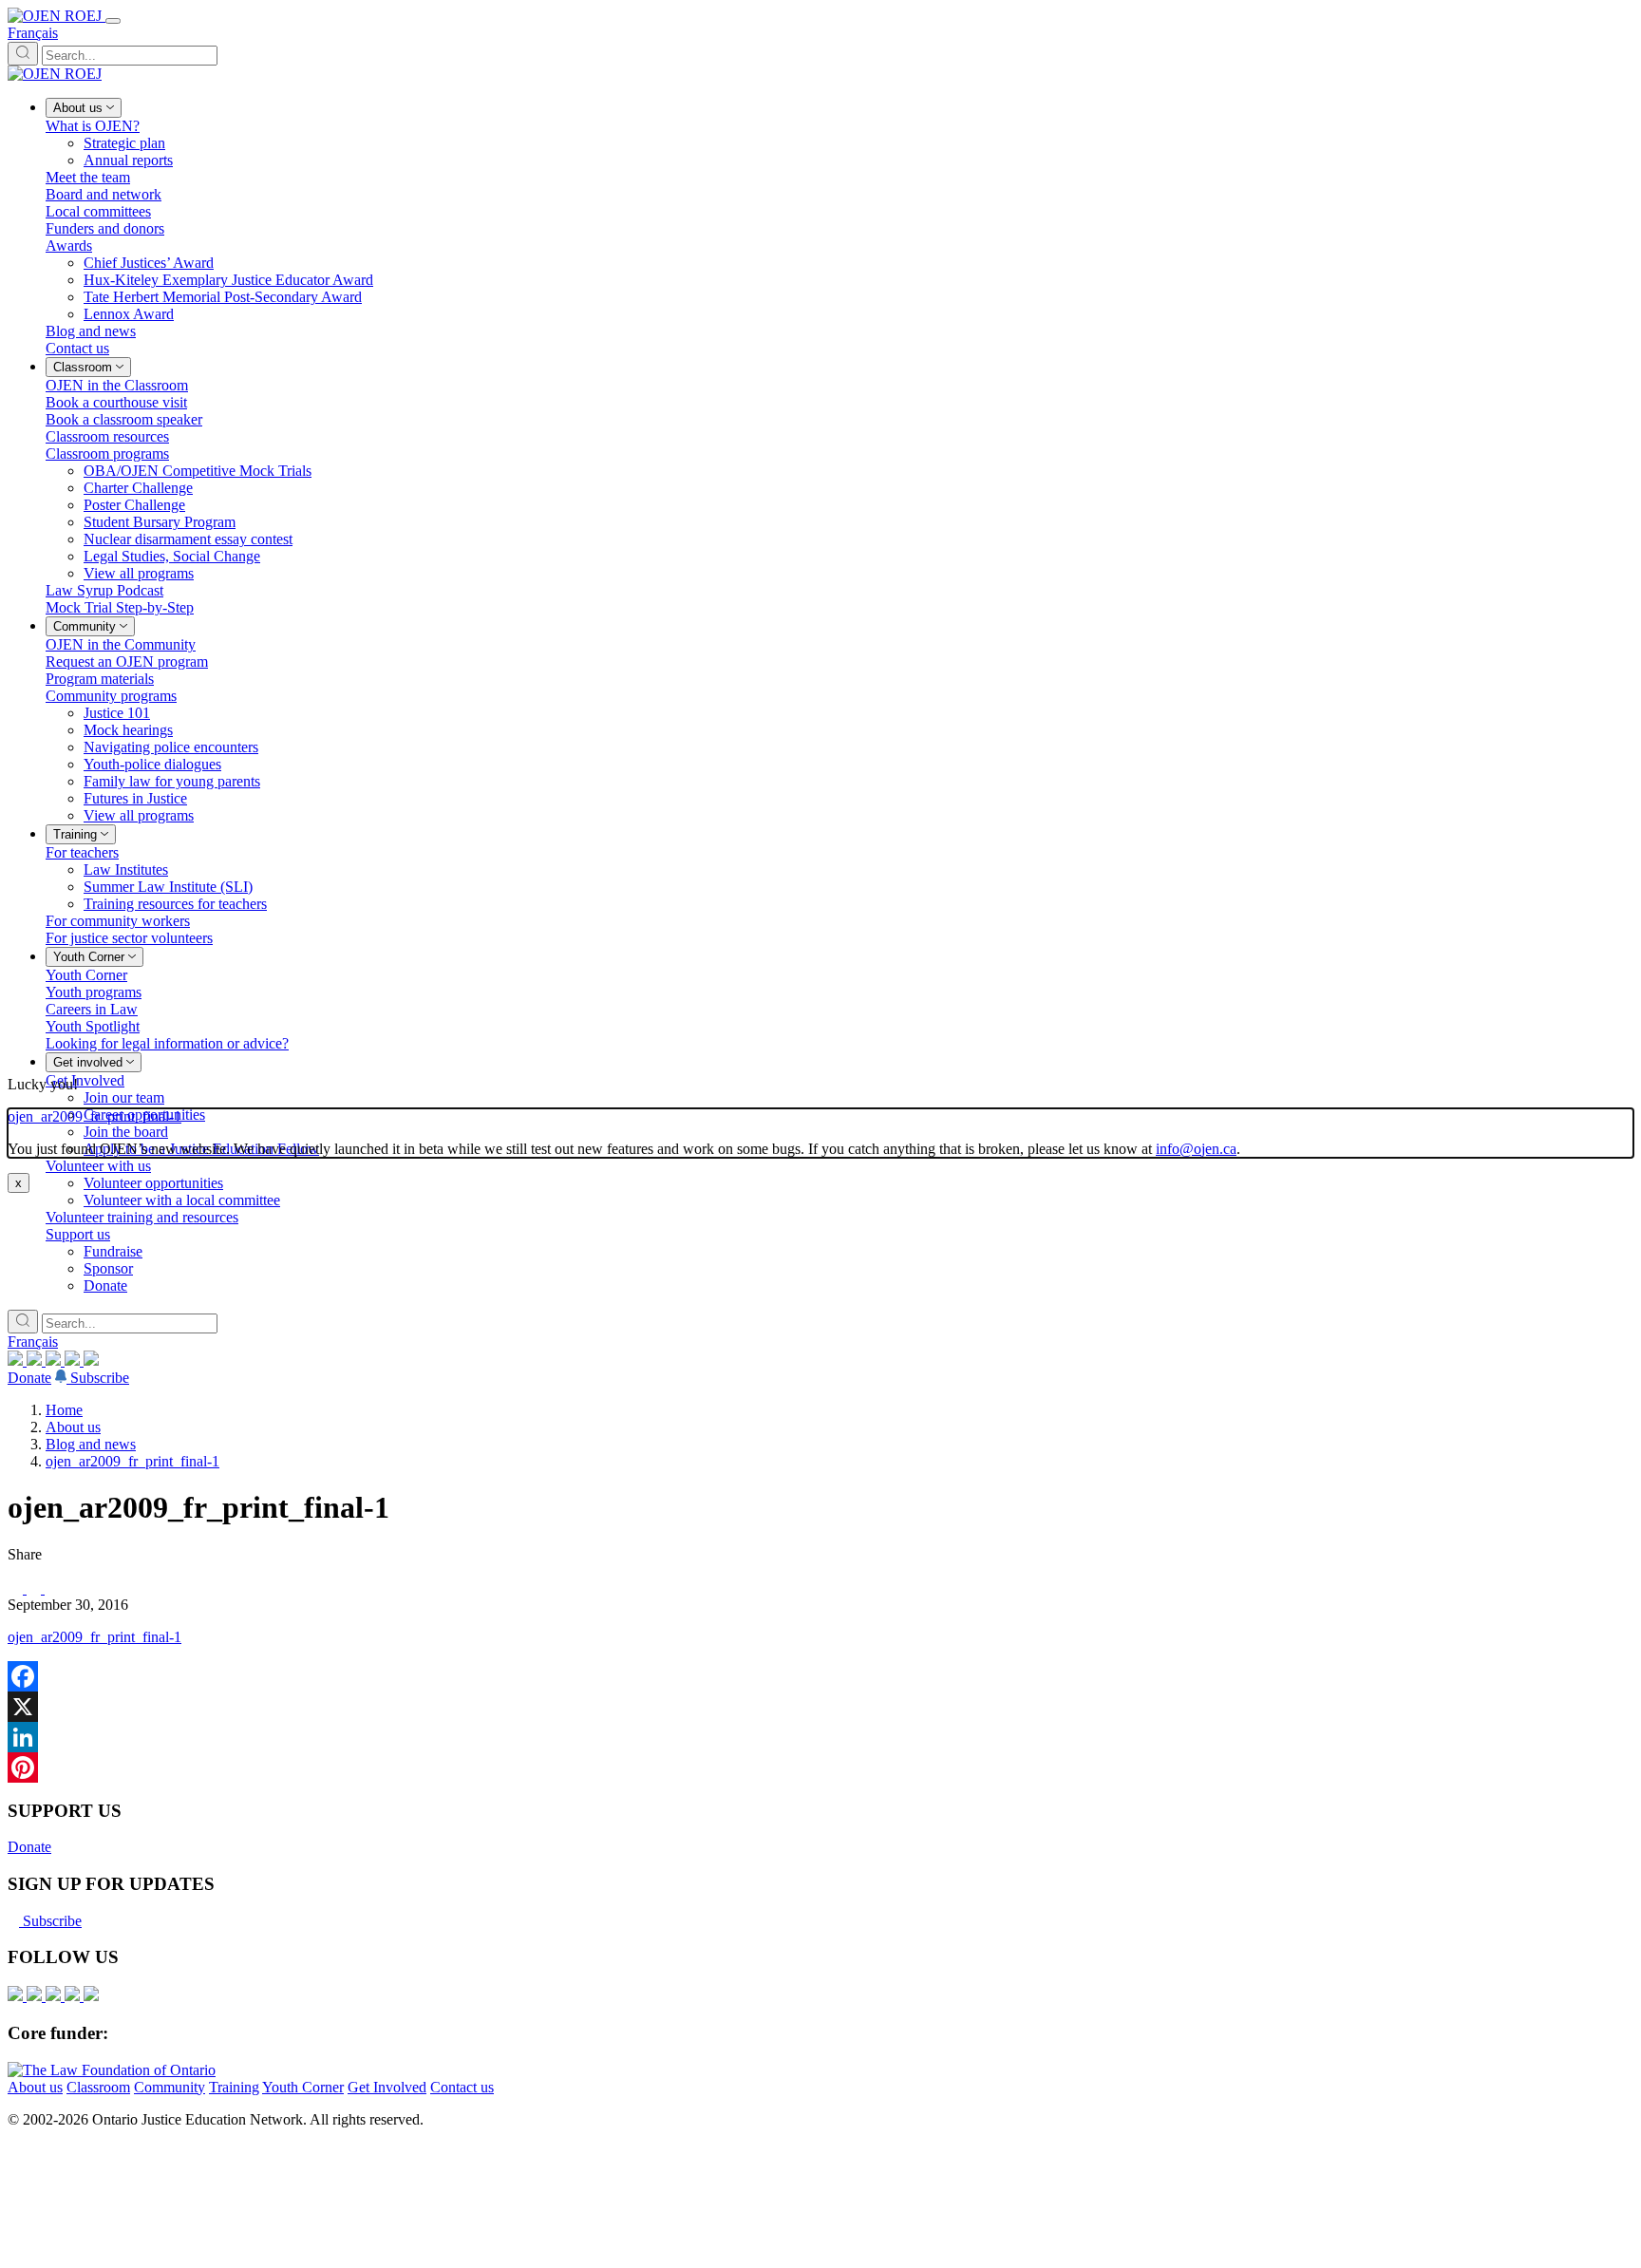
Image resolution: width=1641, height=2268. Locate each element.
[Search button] (23, 54)
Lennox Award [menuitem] (129, 314)
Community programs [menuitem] (111, 696)
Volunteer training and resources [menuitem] (142, 1217)
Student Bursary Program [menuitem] (160, 522)
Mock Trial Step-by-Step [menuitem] (120, 607)
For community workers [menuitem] (118, 921)
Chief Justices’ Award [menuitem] (149, 263)
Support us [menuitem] (78, 1234)
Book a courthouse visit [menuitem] (116, 402)
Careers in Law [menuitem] (92, 1009)
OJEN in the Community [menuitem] (121, 644)
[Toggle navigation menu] (113, 21)
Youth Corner (303, 2087)
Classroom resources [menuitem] (107, 436)
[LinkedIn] (36, 1361)
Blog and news (91, 1444)
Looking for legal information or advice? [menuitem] (167, 1043)
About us (73, 1427)
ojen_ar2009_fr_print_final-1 (132, 1461)
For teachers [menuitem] (82, 852)
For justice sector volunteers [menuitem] (129, 938)
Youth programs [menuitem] (94, 992)
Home (64, 1410)
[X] (74, 1361)
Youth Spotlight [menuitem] (93, 1026)
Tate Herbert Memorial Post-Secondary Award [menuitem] (223, 297)
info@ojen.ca (1196, 1149)
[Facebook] (91, 1361)
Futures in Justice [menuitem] (135, 798)
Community (170, 2087)
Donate (29, 1378)
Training (234, 2087)
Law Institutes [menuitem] (126, 869)
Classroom (98, 2087)
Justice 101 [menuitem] (117, 713)
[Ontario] (112, 2070)
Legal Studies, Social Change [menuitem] (172, 556)
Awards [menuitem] (69, 246)
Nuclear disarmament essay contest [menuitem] (188, 539)
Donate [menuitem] (105, 1285)
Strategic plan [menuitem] (124, 143)
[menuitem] (84, 108)
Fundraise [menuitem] (113, 1251)
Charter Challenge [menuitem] (138, 488)
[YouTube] (55, 1361)
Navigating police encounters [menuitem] (171, 747)
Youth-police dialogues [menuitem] (152, 764)
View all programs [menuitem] (139, 573)
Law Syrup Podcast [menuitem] (104, 590)
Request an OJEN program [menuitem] (127, 661)
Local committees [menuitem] (98, 211)
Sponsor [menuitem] (108, 1268)
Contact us (462, 2087)
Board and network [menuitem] (104, 194)
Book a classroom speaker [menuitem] (124, 419)
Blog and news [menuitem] (91, 331)
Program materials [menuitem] (100, 679)
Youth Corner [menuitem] (86, 975)
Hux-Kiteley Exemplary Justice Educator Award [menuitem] (228, 280)
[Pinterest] (820, 1767)
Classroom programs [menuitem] (107, 454)
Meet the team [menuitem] (88, 177)
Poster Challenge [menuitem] (134, 505)
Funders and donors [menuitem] (105, 228)
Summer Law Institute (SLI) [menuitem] (168, 887)
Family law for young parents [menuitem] (172, 781)
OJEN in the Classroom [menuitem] (117, 385)
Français (33, 33)
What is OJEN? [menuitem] (93, 126)
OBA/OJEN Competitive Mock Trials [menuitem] (198, 471)
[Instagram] (17, 1361)
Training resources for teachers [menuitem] (175, 904)
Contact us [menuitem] (77, 348)
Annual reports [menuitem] (128, 160)
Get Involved (387, 2087)
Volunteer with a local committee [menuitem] (182, 1200)
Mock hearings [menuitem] (128, 730)
